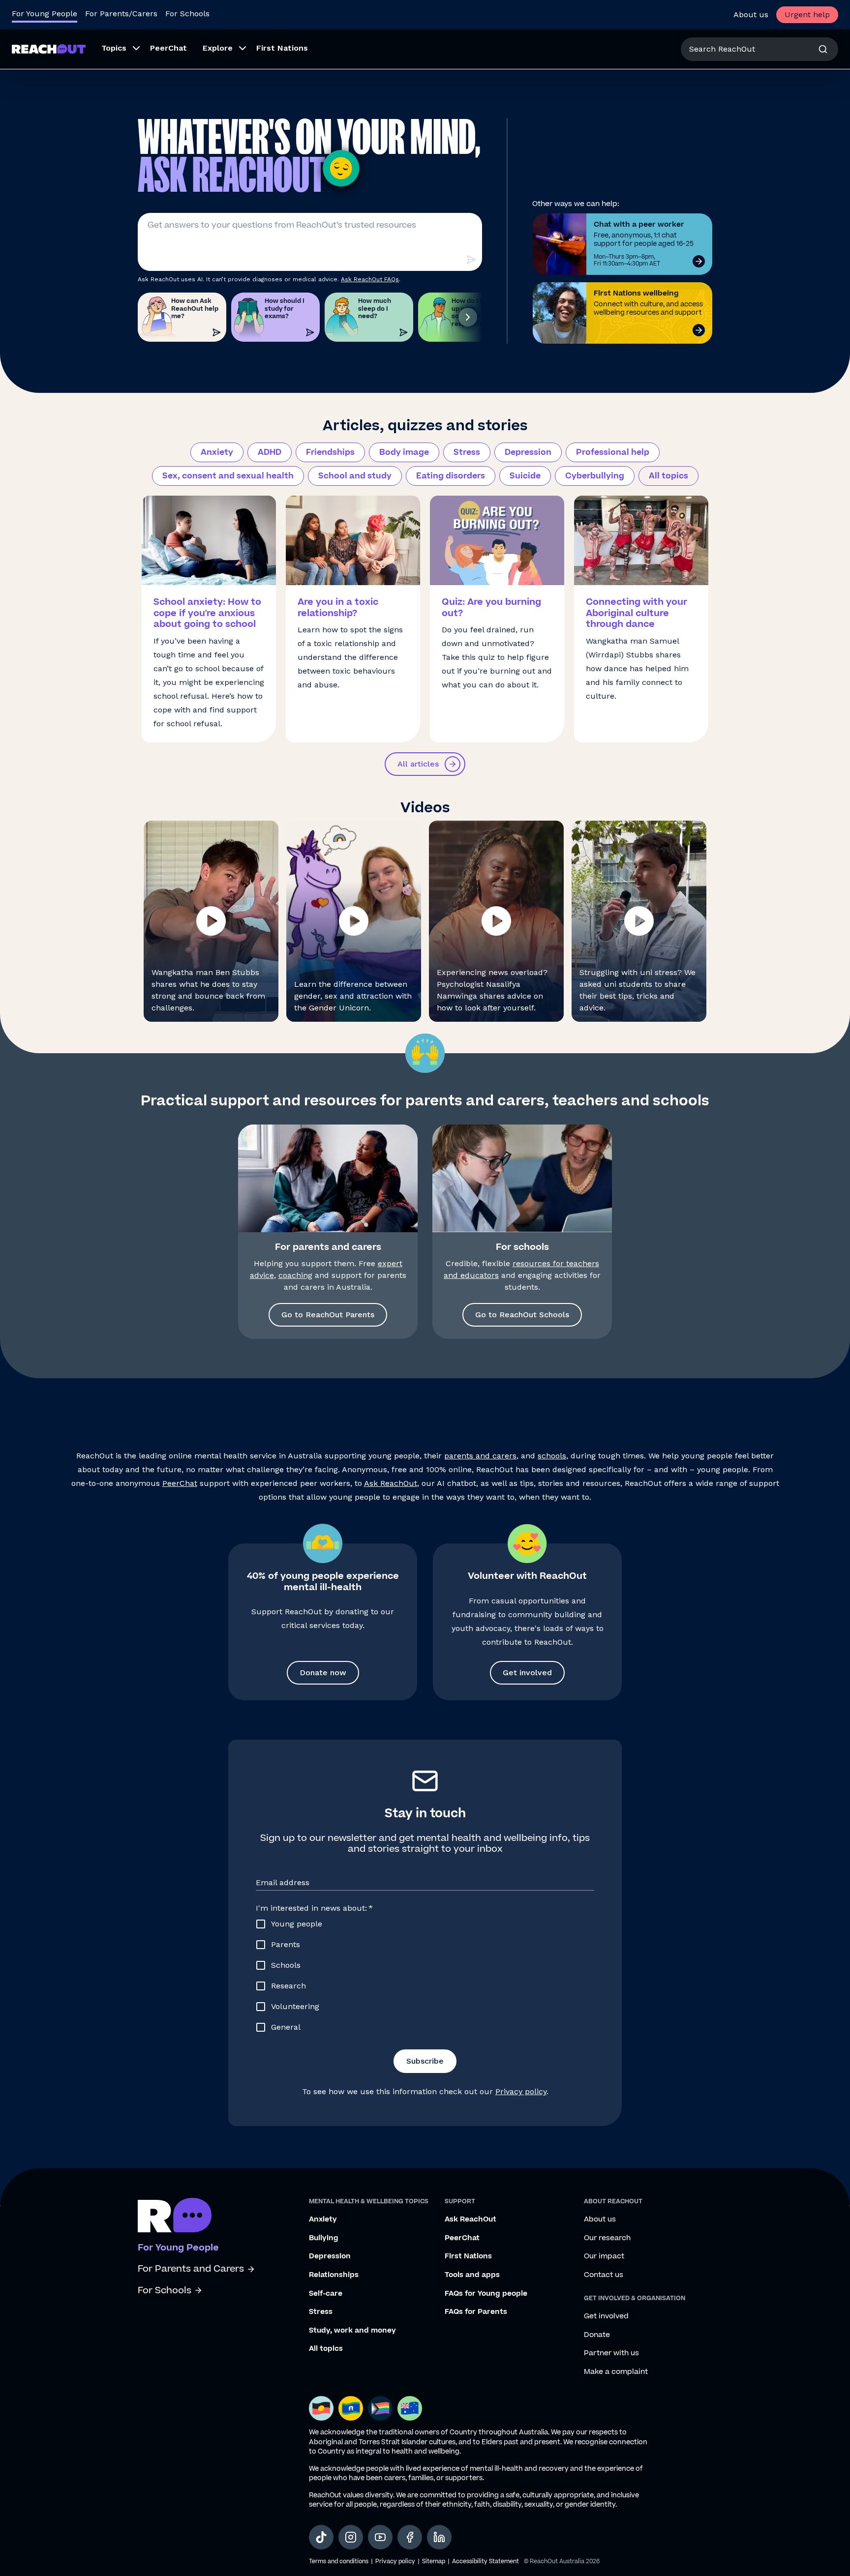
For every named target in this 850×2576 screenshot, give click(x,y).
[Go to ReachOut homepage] (49, 49)
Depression (528, 452)
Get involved (527, 1673)
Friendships (330, 452)
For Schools (187, 14)
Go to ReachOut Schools (522, 1315)
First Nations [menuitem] (282, 48)
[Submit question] (471, 260)
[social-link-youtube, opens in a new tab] (380, 2537)
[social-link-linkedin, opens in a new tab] (439, 2537)
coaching (295, 1275)
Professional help (613, 452)
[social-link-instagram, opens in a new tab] (351, 2537)
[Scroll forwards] (468, 317)
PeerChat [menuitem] (168, 48)
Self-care (326, 2294)
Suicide (525, 476)
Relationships (334, 2275)
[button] (211, 921)
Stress (467, 452)
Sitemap (434, 2561)
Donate (597, 2335)
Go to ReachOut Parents (328, 1315)
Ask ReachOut (391, 1483)
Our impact (604, 2256)
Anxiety (217, 452)
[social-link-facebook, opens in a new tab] (410, 2537)
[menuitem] (118, 49)
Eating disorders (451, 476)
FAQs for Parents (476, 2312)
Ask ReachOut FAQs (370, 279)
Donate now (323, 1673)
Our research (607, 2238)
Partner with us (611, 2353)
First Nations (468, 2256)
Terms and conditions (339, 2561)
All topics (668, 476)
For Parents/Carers (121, 14)
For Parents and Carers (191, 2269)
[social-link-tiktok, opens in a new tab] (321, 2537)
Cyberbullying (595, 476)
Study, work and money (352, 2331)
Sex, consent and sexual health (228, 476)
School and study (355, 476)
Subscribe (425, 2061)
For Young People (45, 14)
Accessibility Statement (486, 2561)
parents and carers (480, 1456)
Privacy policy (521, 2091)
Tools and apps (472, 2275)
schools (552, 1456)
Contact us (604, 2275)
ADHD (270, 452)
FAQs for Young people (486, 2294)
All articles (418, 764)
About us (751, 15)
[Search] (823, 49)
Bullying (324, 2238)
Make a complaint (616, 2372)
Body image (404, 452)
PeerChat (180, 1483)
